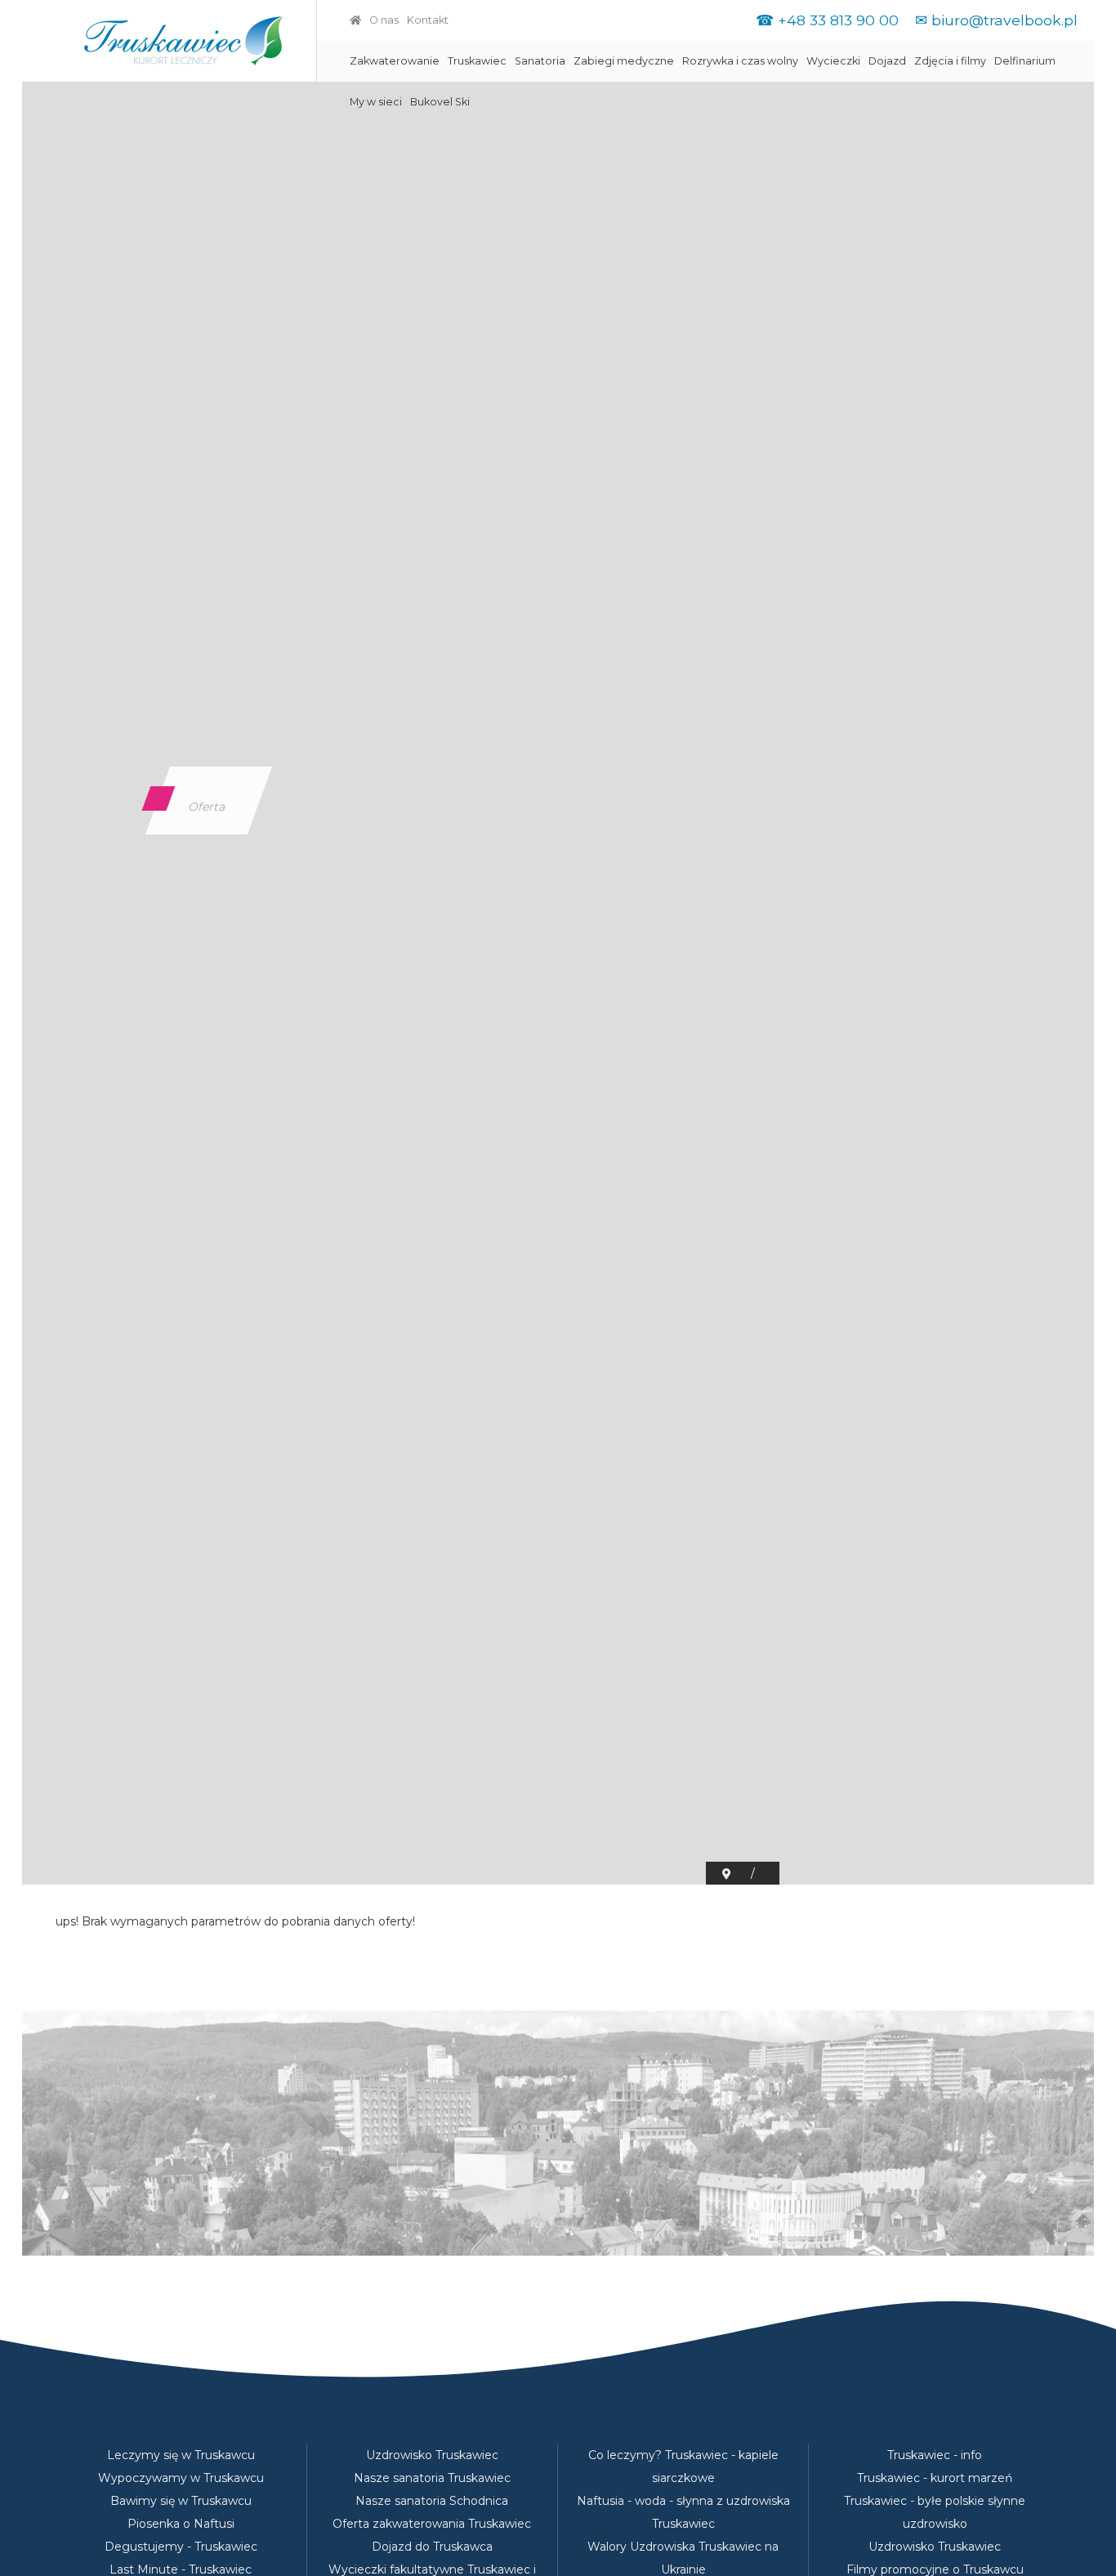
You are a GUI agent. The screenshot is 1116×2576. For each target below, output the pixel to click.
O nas (384, 20)
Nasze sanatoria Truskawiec (432, 2478)
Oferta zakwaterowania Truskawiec (432, 2524)
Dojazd (887, 61)
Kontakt (428, 20)
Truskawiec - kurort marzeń (935, 2478)
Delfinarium (1025, 61)
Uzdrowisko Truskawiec (432, 2455)
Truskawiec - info (935, 2455)
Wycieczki (833, 61)
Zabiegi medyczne (624, 61)
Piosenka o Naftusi (181, 2524)
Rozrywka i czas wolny (740, 61)
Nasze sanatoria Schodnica (432, 2501)
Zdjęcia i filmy (950, 61)
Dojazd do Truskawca (432, 2547)
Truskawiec (477, 61)
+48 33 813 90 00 (838, 20)
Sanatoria (540, 61)
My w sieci (376, 102)
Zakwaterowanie (395, 61)
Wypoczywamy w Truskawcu (181, 2478)
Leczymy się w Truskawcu (181, 2455)
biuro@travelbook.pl (1004, 20)
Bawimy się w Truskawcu (181, 2501)
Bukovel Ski (440, 102)
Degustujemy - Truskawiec (181, 2547)
